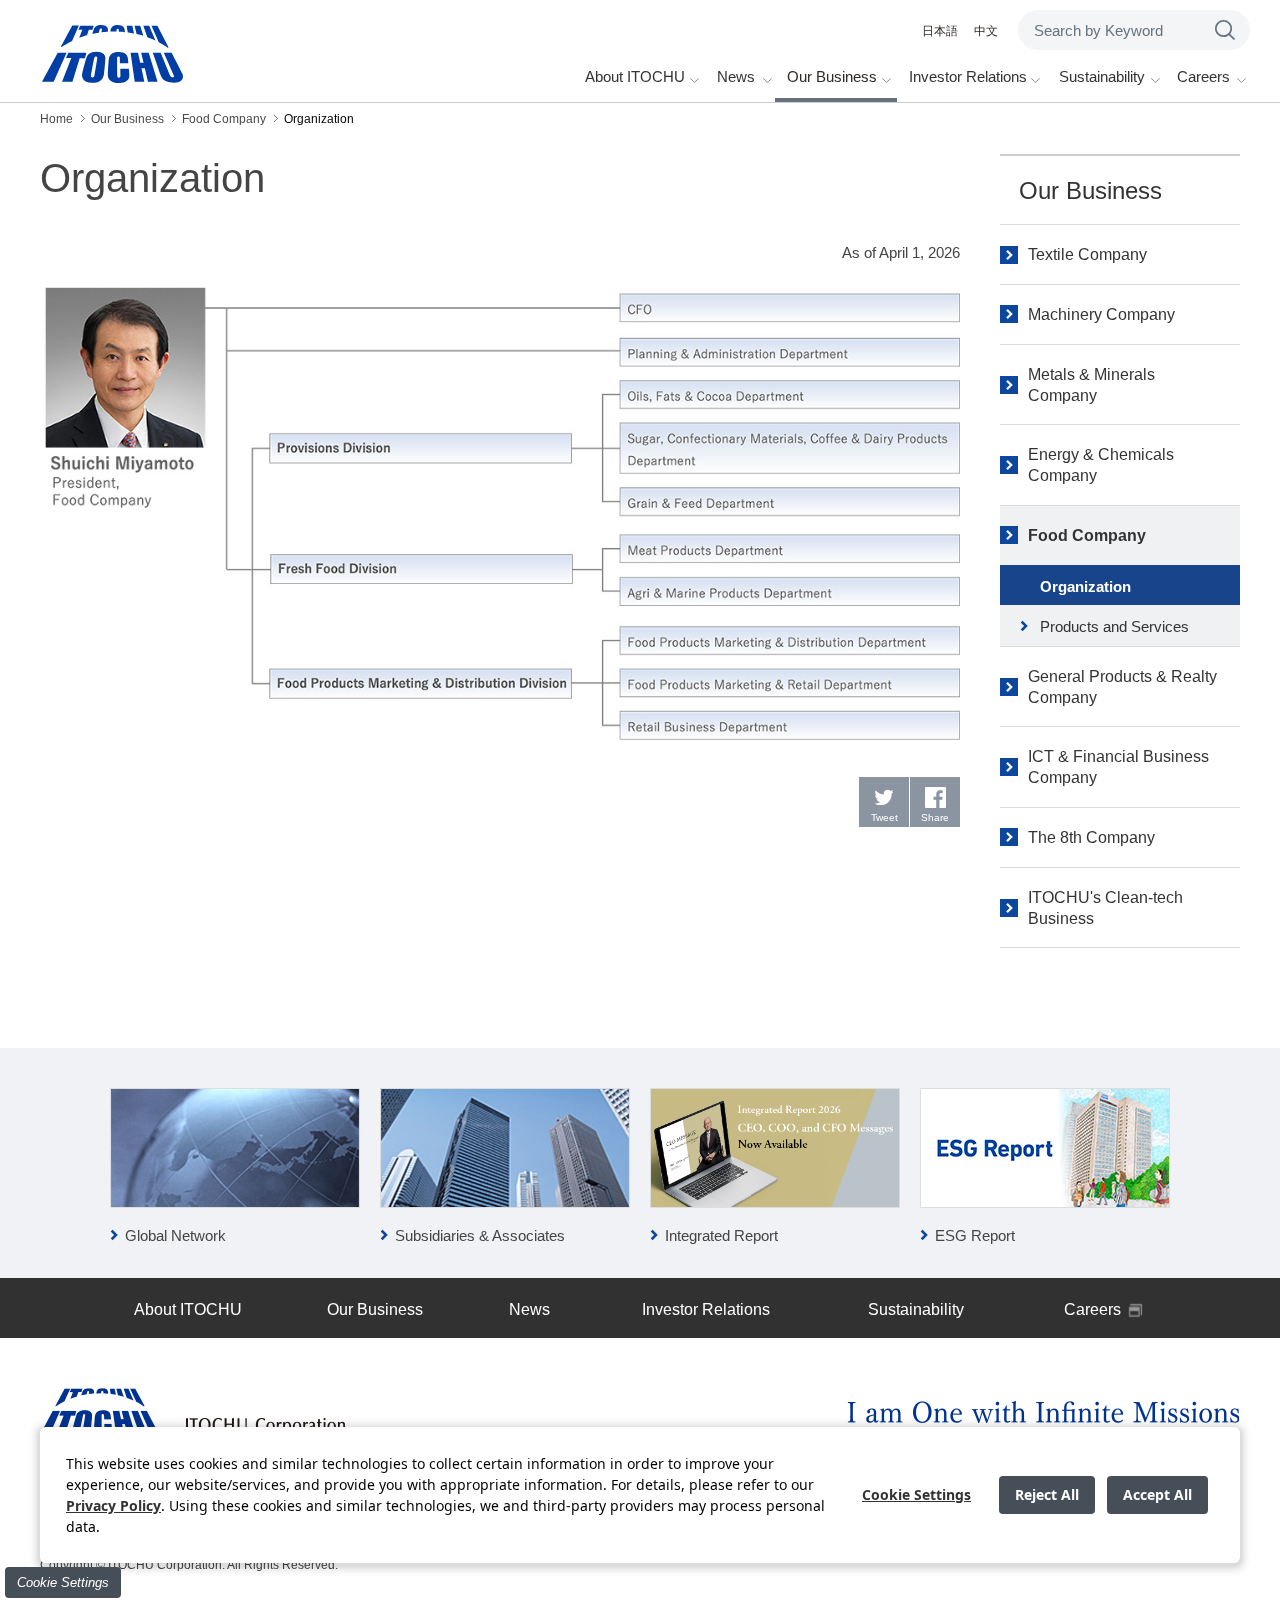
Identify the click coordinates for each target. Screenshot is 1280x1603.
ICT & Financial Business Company (1118, 767)
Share (935, 817)
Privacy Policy (113, 1505)
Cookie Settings (63, 1582)
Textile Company (1087, 254)
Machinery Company (1101, 314)
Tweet (884, 817)
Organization (1085, 586)
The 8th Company (1091, 837)
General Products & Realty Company (1122, 687)
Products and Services (1114, 626)
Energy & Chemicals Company (1101, 465)
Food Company (1087, 535)
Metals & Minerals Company (1091, 385)
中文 (986, 31)
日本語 (940, 31)
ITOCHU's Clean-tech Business (1105, 908)
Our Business (1090, 190)
